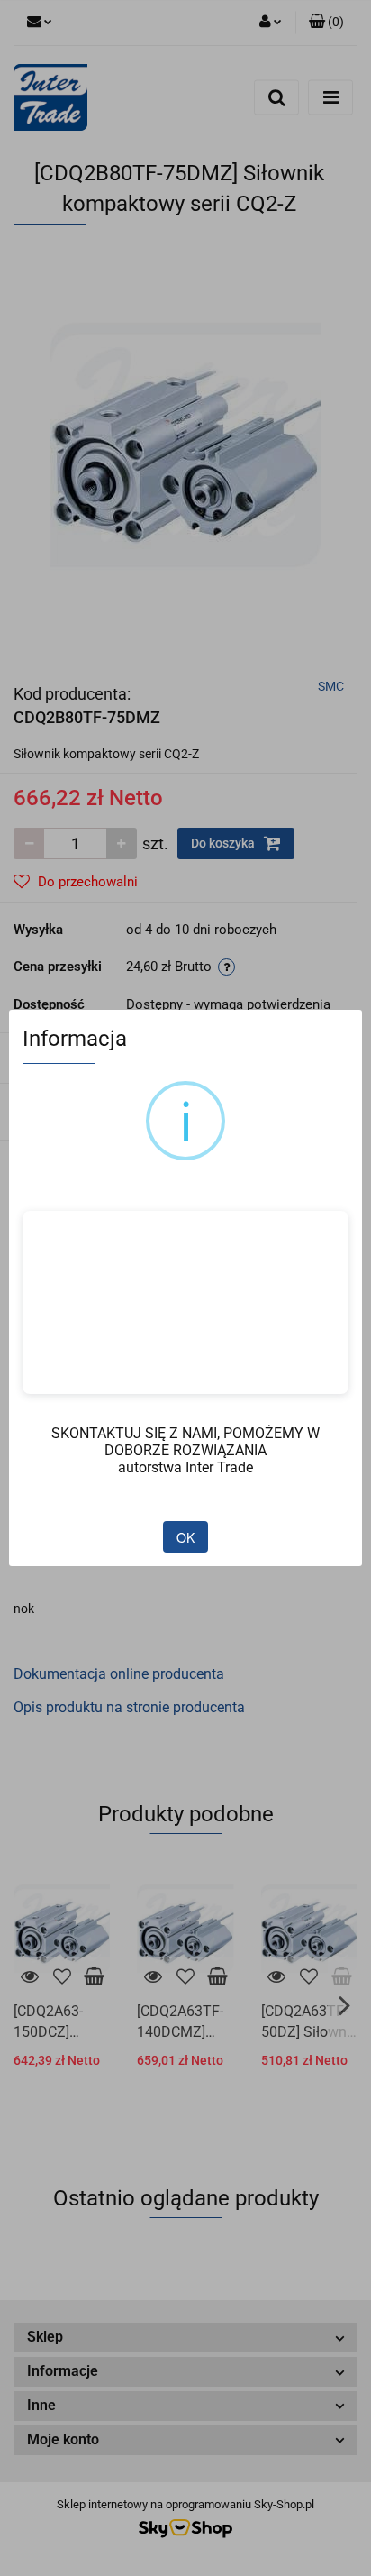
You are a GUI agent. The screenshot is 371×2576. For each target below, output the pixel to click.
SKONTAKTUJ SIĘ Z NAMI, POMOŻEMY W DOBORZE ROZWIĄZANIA (185, 1442)
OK (185, 1537)
